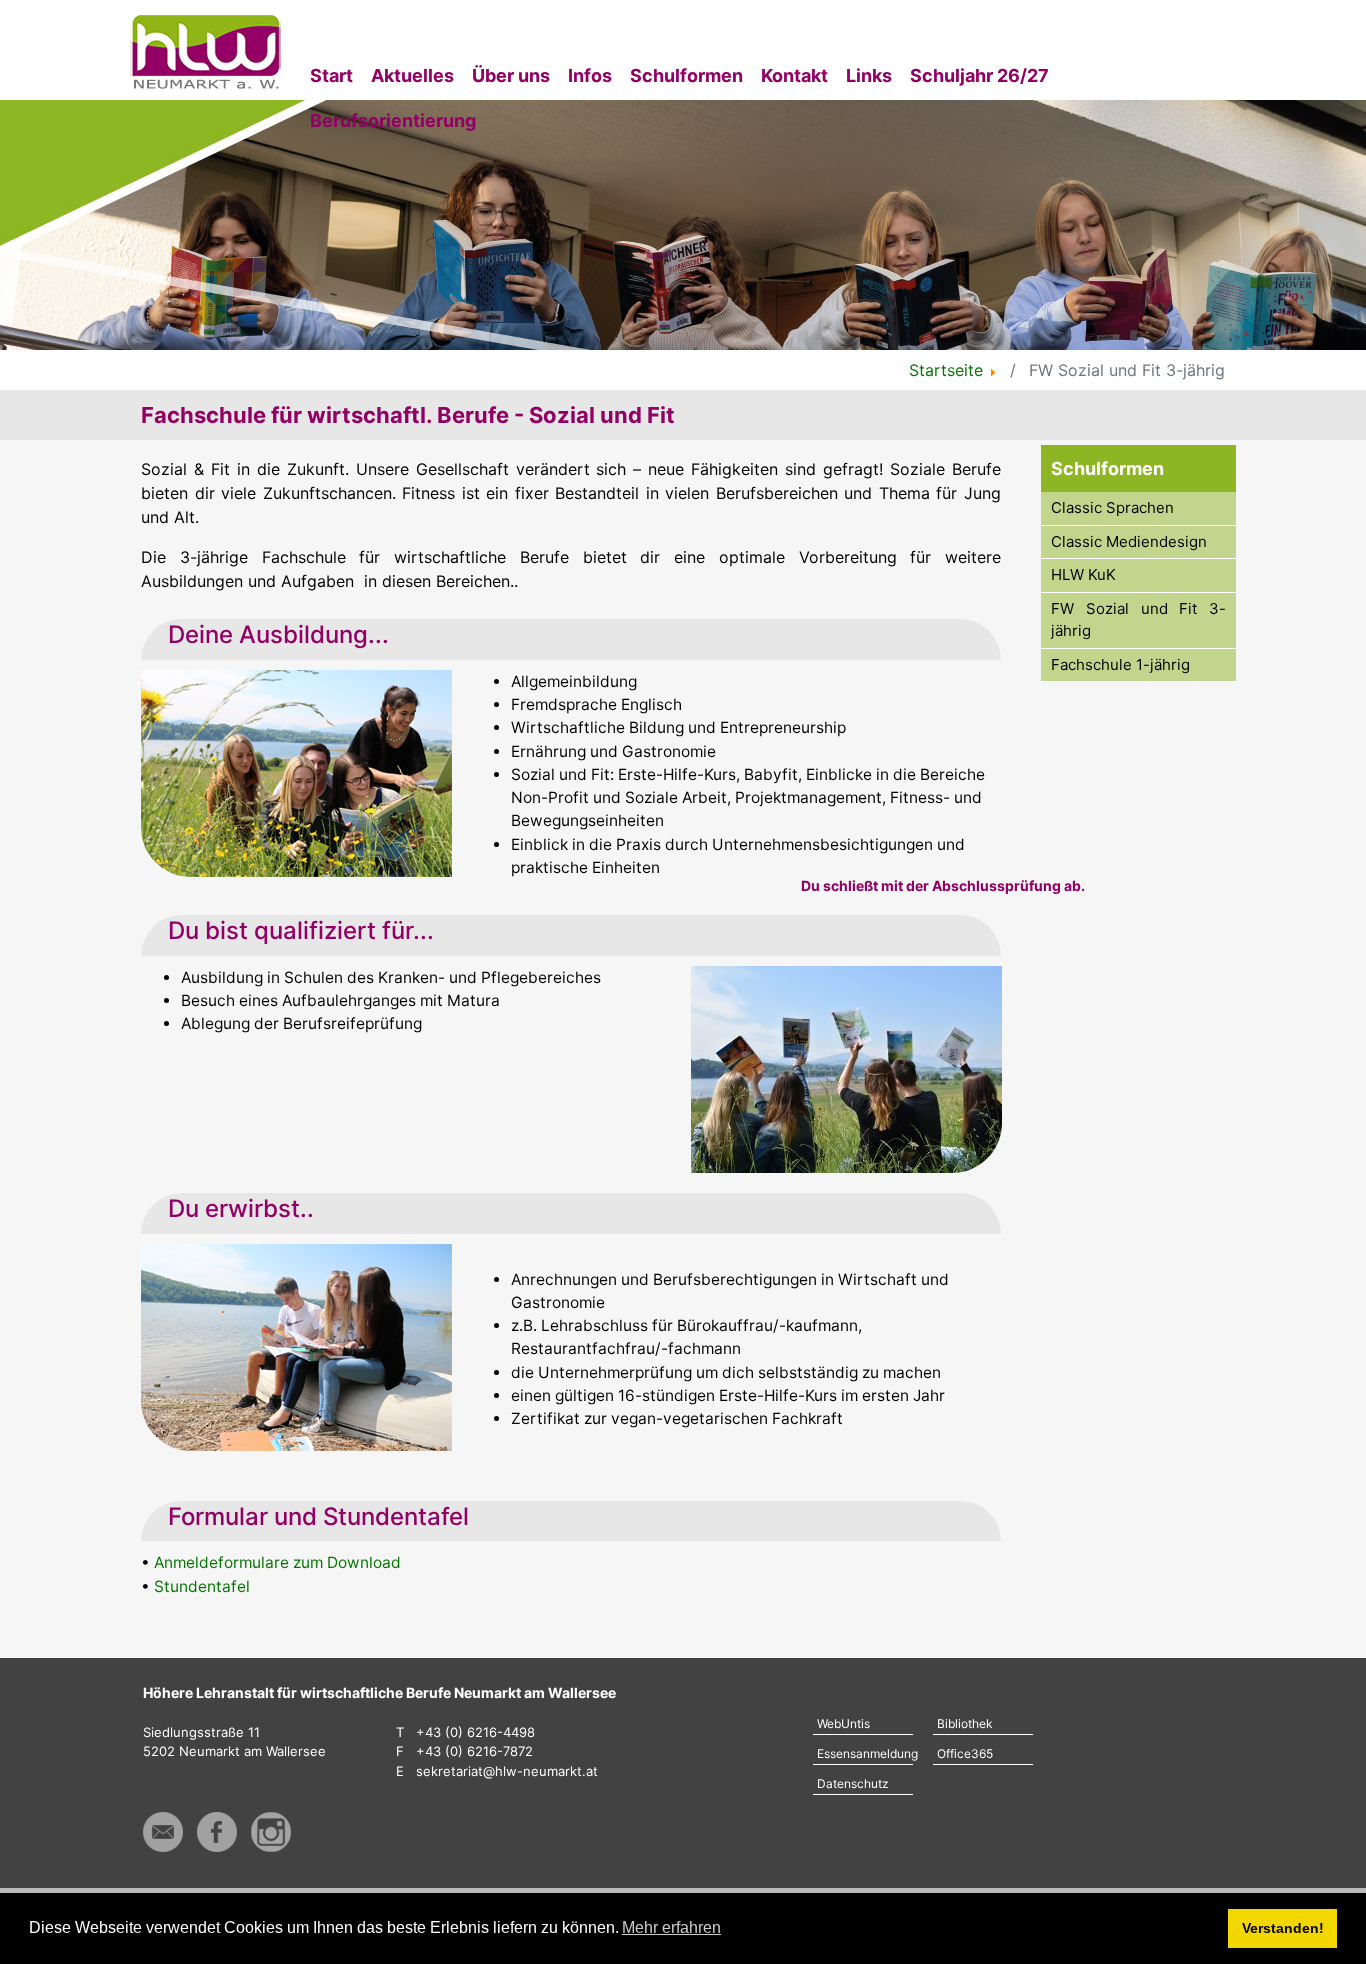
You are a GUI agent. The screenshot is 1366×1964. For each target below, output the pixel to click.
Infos (590, 75)
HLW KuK (1083, 574)
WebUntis (843, 1723)
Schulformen (686, 75)
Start (331, 75)
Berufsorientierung (393, 120)
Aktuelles (412, 75)
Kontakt (794, 75)
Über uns (511, 75)
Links (869, 75)
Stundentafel (202, 1586)
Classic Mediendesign (1129, 541)
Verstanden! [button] (1283, 1928)
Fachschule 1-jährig (1120, 664)
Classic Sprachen (1112, 507)
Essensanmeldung (865, 1753)
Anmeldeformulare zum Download (277, 1562)
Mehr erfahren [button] (671, 1927)
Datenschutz (853, 1783)
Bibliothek (965, 1723)
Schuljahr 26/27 (979, 75)
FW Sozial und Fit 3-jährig (1138, 620)
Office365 (965, 1753)
